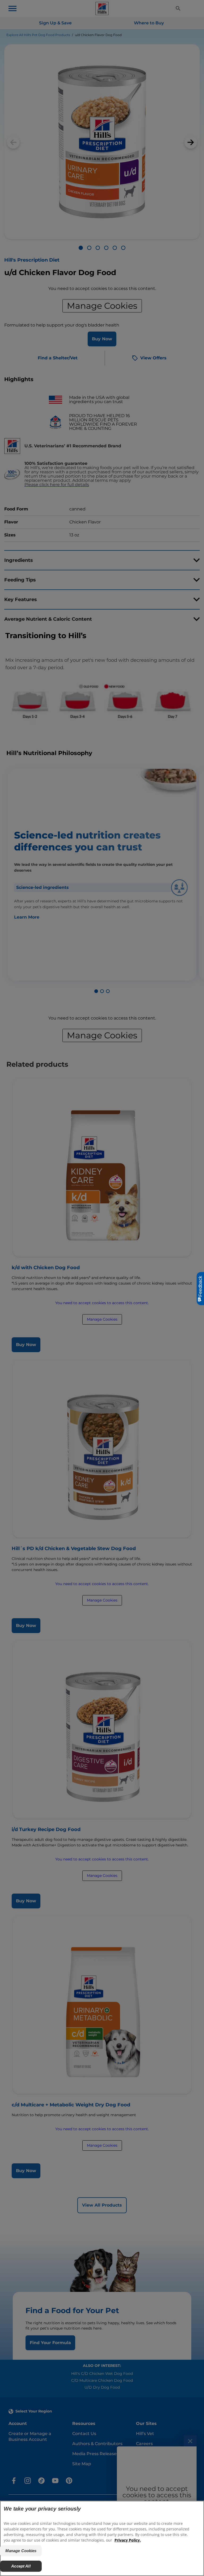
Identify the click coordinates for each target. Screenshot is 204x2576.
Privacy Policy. (128, 2540)
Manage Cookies (21, 2551)
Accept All (21, 2566)
